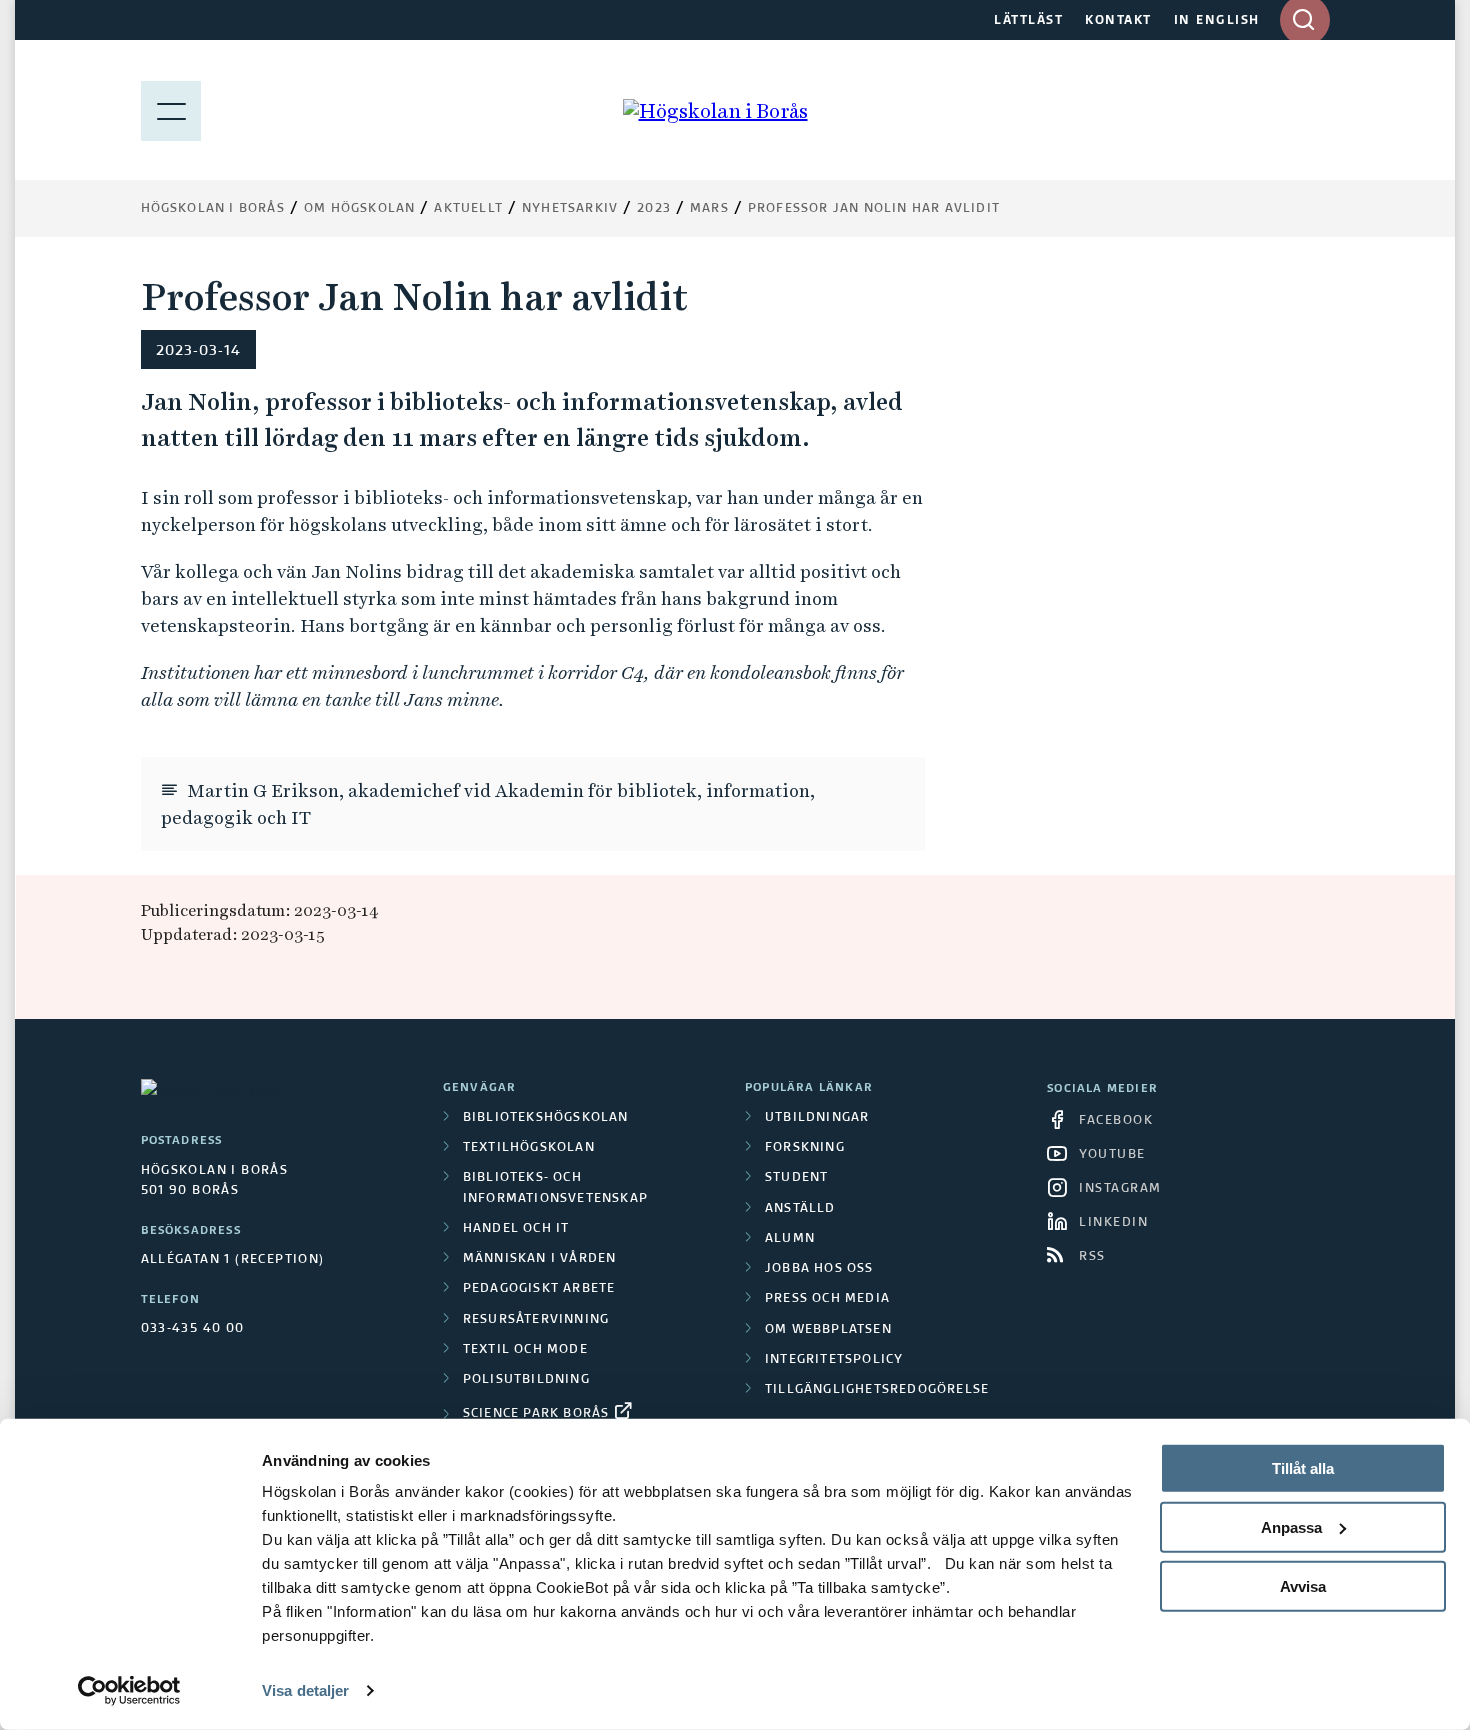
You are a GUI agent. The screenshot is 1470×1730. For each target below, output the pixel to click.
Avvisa (1303, 1585)
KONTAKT (1118, 21)
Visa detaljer (305, 1690)
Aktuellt (468, 209)
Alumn (790, 1239)
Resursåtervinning (536, 1320)
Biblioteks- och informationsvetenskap (555, 1188)
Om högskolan (359, 209)
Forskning (805, 1148)
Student (796, 1178)
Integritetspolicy (834, 1360)
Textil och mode (525, 1350)
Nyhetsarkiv (570, 209)
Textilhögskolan (529, 1148)
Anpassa (1291, 1527)
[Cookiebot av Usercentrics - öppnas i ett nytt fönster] (129, 1691)
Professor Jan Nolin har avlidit (874, 209)
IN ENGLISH (1217, 21)
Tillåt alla (1303, 1468)
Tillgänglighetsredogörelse (877, 1390)
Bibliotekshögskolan (546, 1118)
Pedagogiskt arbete (539, 1289)
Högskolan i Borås (213, 209)
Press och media (827, 1299)
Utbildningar (817, 1118)
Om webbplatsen (828, 1330)
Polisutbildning (526, 1380)
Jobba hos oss (819, 1269)
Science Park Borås (536, 1414)
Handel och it (516, 1229)
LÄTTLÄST (1028, 21)
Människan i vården (540, 1259)
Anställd (800, 1209)
